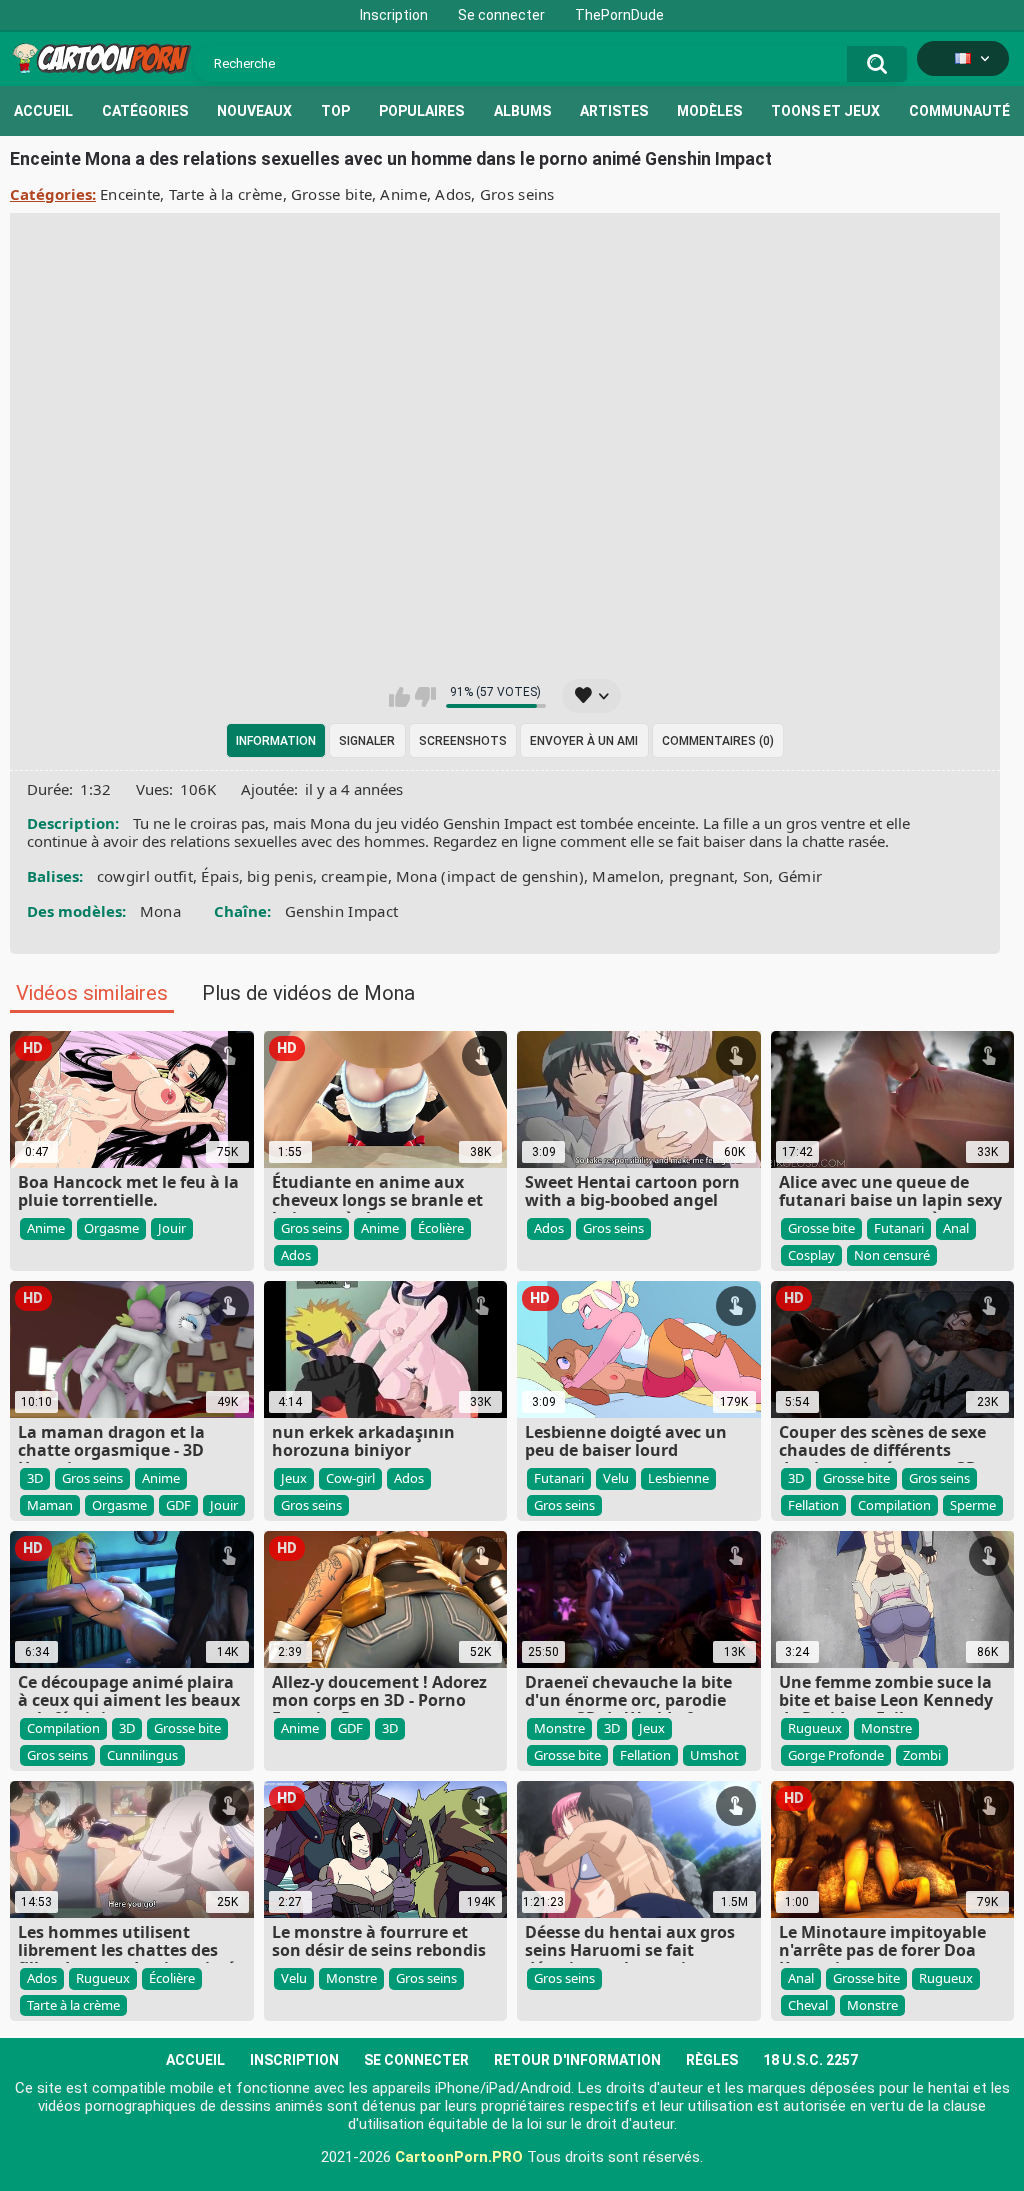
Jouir (172, 1228)
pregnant (701, 876)
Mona (160, 911)
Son (756, 876)
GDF (178, 1505)
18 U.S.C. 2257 (810, 2060)
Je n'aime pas (425, 697)
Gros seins (517, 194)
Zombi (922, 1755)
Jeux (294, 1478)
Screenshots (463, 741)
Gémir (800, 876)
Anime (403, 194)
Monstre (559, 1728)
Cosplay (811, 1255)
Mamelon (626, 876)
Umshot (714, 1755)
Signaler (367, 741)
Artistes (614, 111)
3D (35, 1478)
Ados (453, 194)
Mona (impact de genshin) (490, 876)
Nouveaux (254, 111)
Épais (220, 876)
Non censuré (892, 1255)
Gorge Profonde (836, 1755)
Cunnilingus (142, 1755)
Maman (50, 1505)
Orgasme (111, 1228)
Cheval (808, 2005)
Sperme (973, 1505)
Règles (712, 2060)
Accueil (43, 111)
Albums (522, 111)
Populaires (421, 111)
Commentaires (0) (718, 741)
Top (335, 111)
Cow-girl (350, 1478)
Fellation (813, 1505)
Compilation (894, 1505)
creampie (354, 876)
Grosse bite (331, 194)
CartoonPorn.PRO (459, 2157)
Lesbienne (678, 1478)
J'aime (399, 697)
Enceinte (130, 194)
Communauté (959, 111)
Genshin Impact (341, 911)
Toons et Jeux (825, 111)
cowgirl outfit (145, 876)
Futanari (899, 1228)
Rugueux (815, 1728)
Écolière (441, 1228)
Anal (956, 1228)
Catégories (145, 111)
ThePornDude (619, 15)
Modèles (709, 111)
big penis (280, 876)
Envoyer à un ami (584, 741)
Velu (616, 1478)
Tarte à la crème (226, 194)
